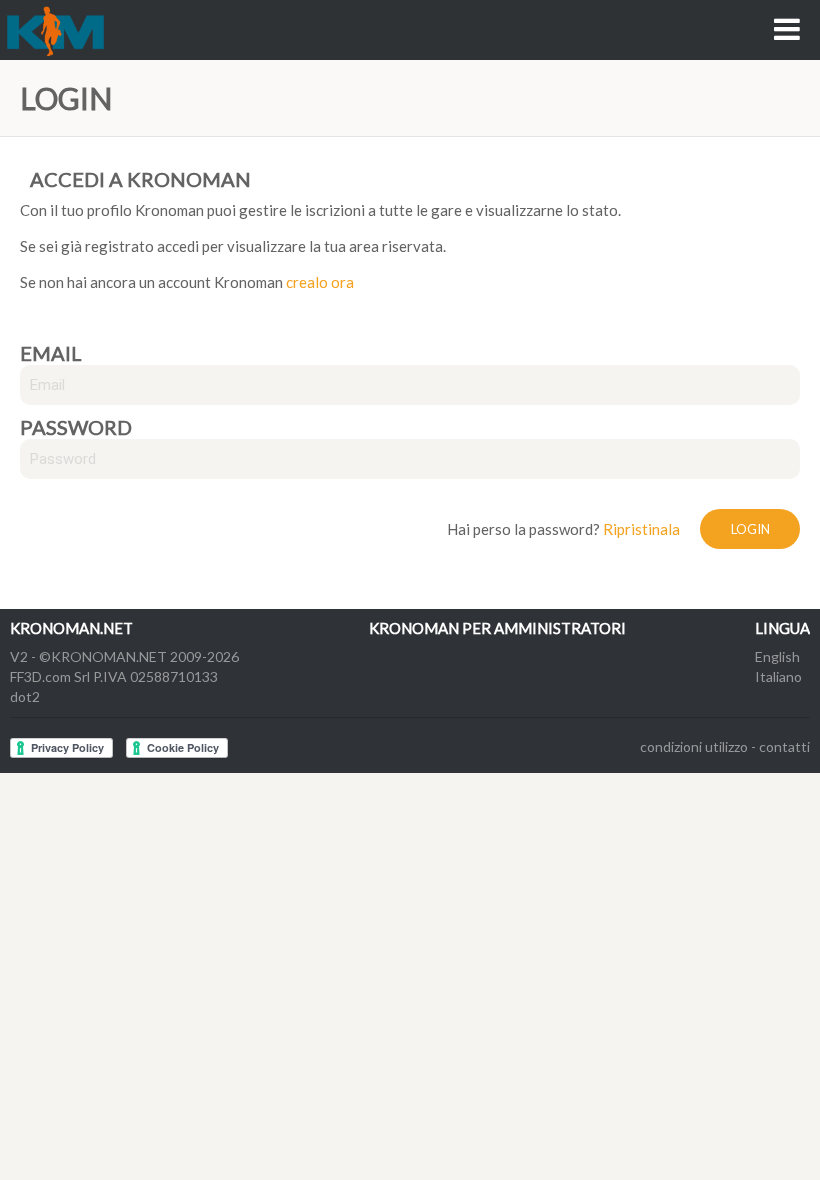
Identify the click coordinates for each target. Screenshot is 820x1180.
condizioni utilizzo (694, 746)
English (777, 656)
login (750, 529)
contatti (784, 746)
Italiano (778, 676)
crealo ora (320, 282)
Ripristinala (641, 529)
